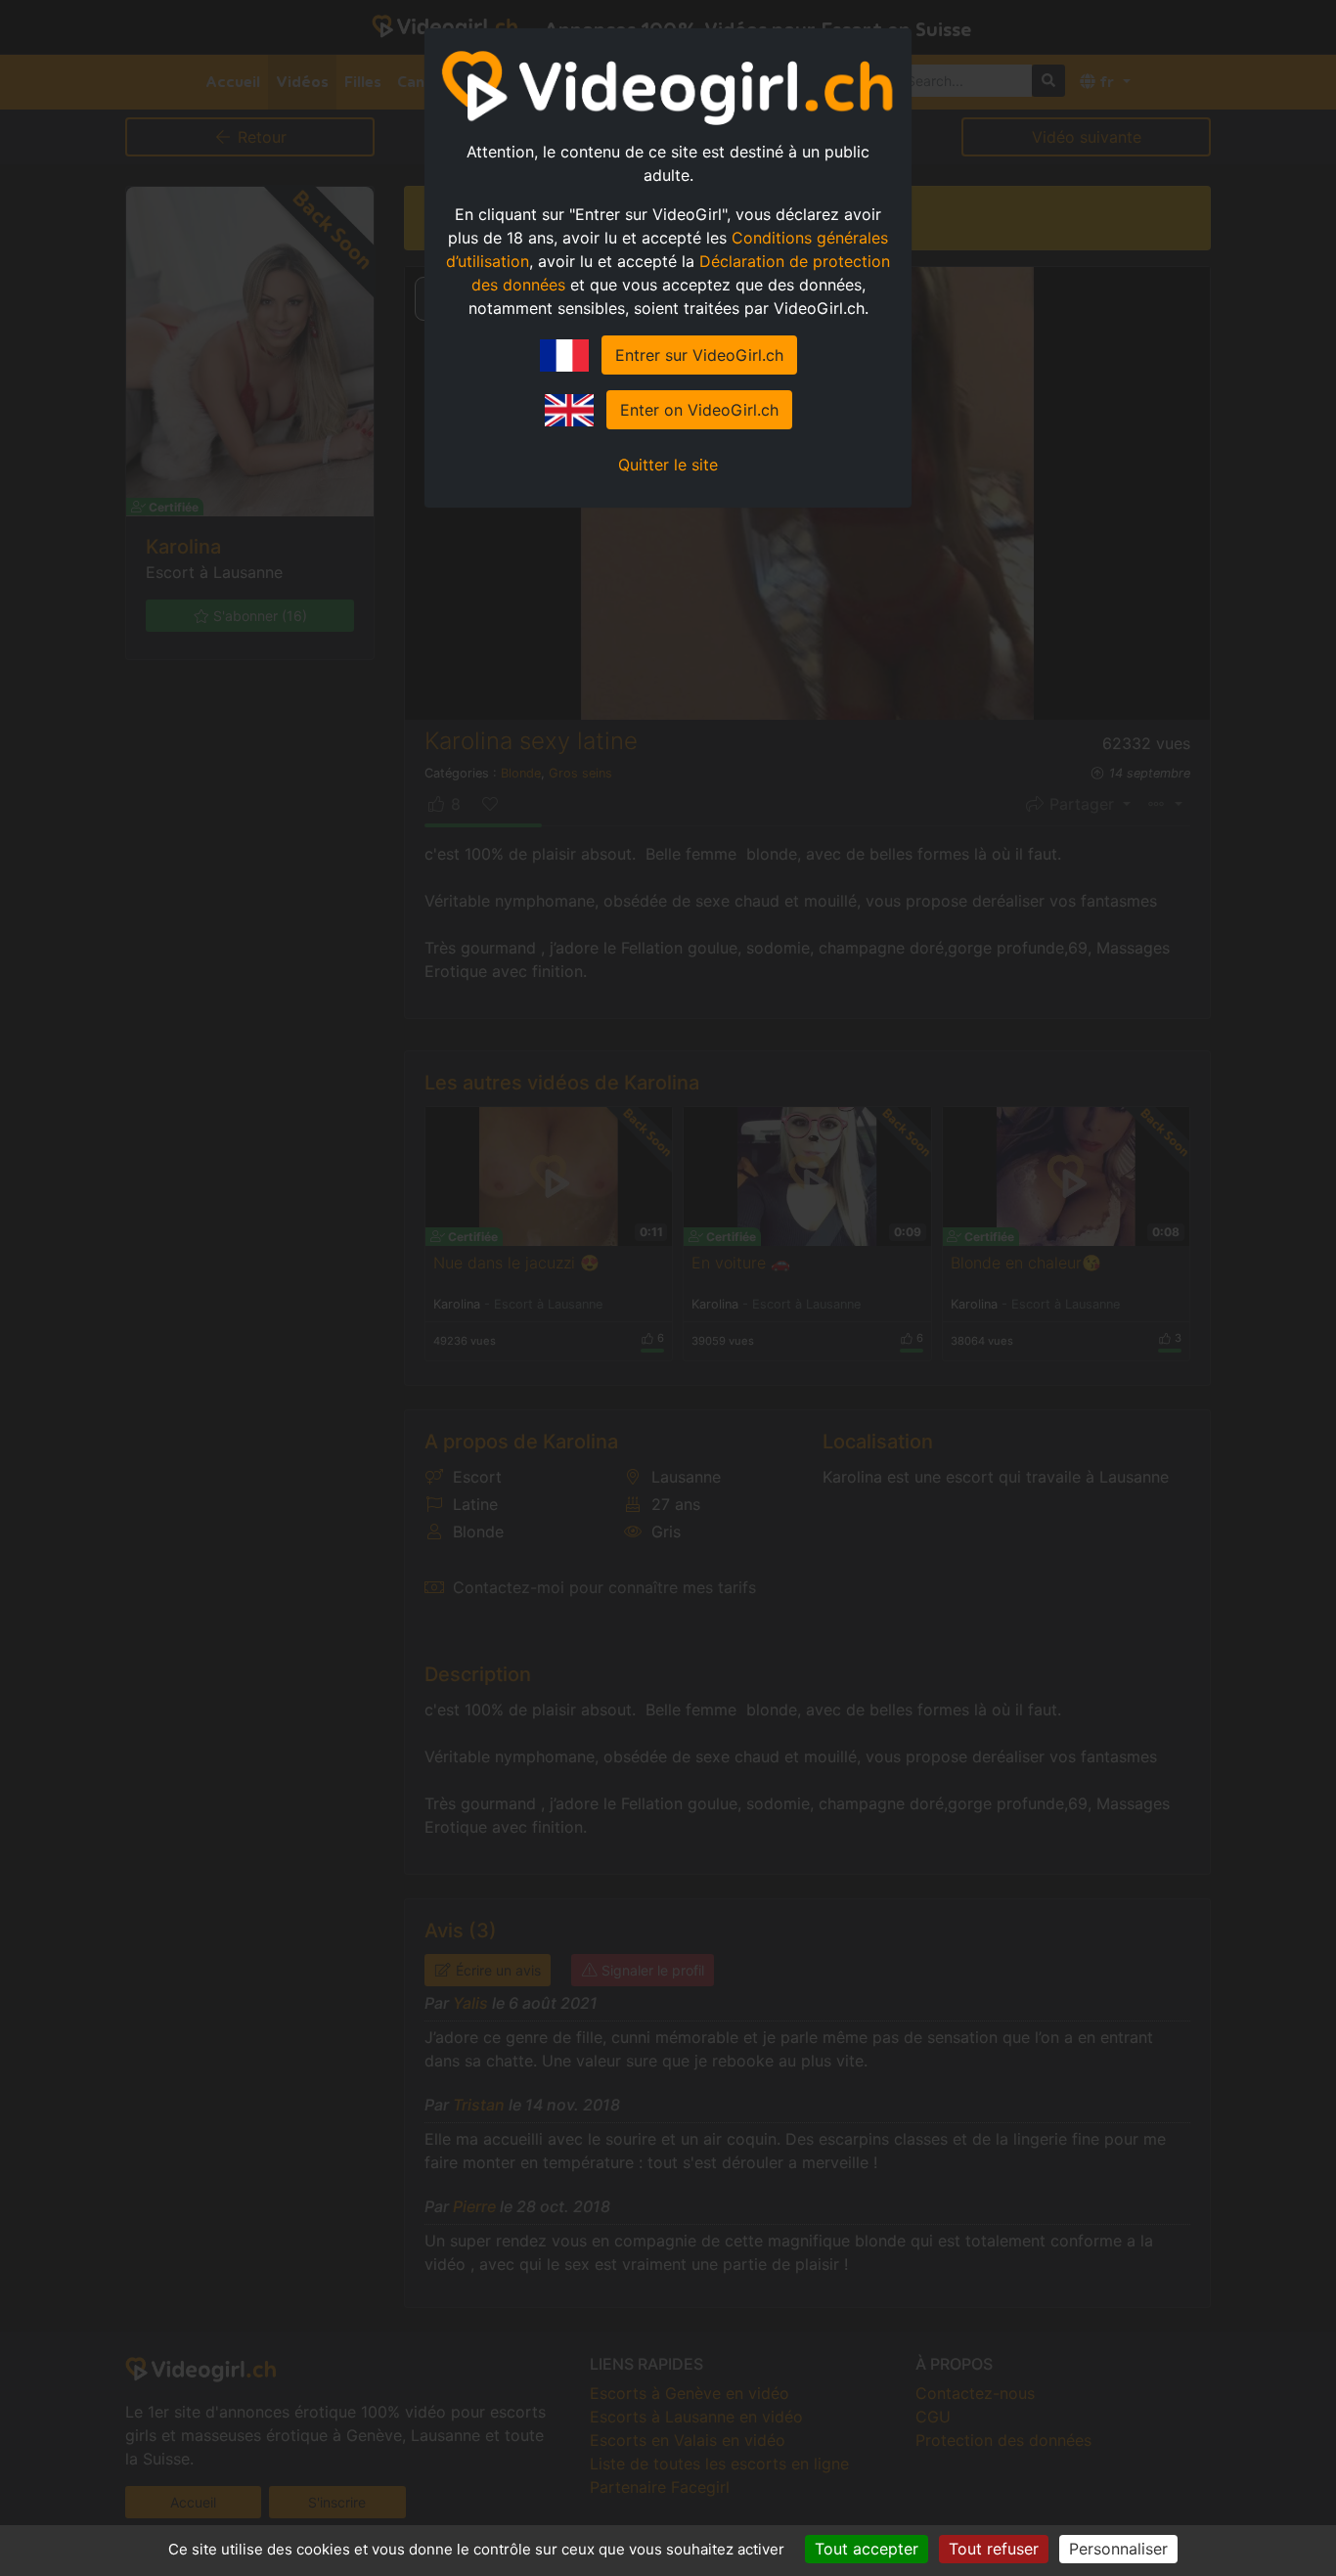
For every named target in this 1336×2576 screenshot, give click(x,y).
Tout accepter (867, 2549)
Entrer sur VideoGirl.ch (699, 355)
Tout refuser (994, 2549)
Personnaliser (1118, 2549)
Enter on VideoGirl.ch (699, 410)
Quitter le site (668, 465)
